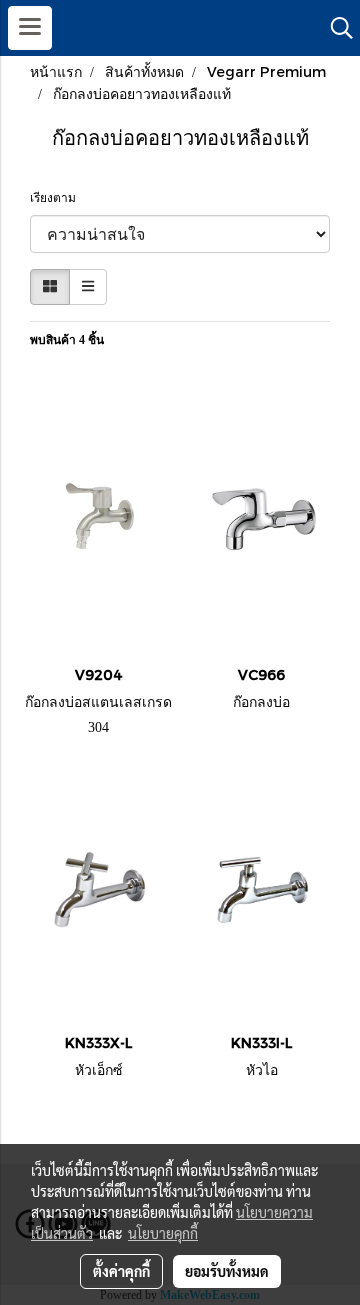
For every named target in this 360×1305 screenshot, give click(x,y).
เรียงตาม (57, 198)
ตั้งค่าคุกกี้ (121, 1271)
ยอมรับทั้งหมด (227, 1271)
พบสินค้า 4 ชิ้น (67, 340)
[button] (335, 28)
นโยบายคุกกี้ (163, 1233)
